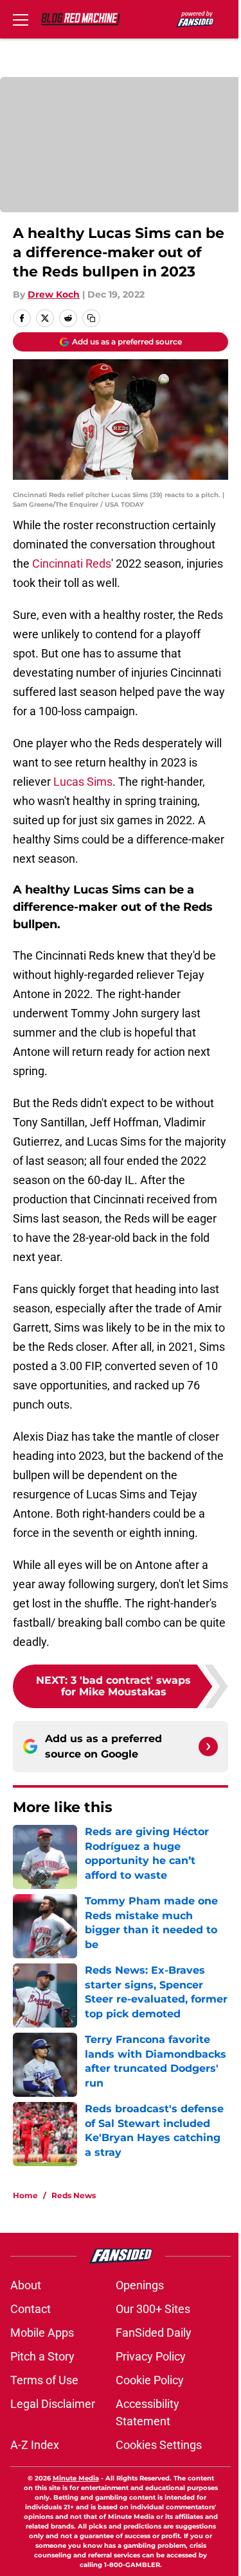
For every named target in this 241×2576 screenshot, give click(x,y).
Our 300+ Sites (153, 2309)
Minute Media (76, 2478)
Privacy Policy (151, 2356)
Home (25, 2195)
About (26, 2285)
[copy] (91, 318)
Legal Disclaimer (53, 2404)
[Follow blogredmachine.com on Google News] (208, 1747)
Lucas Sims (83, 782)
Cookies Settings (159, 2445)
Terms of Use (44, 2380)
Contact (31, 2309)
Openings (140, 2285)
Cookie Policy (150, 2380)
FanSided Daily (154, 2333)
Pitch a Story (42, 2356)
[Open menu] (21, 19)
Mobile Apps (42, 2333)
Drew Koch (54, 294)
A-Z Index (35, 2445)
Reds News (74, 2195)
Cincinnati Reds (72, 563)
